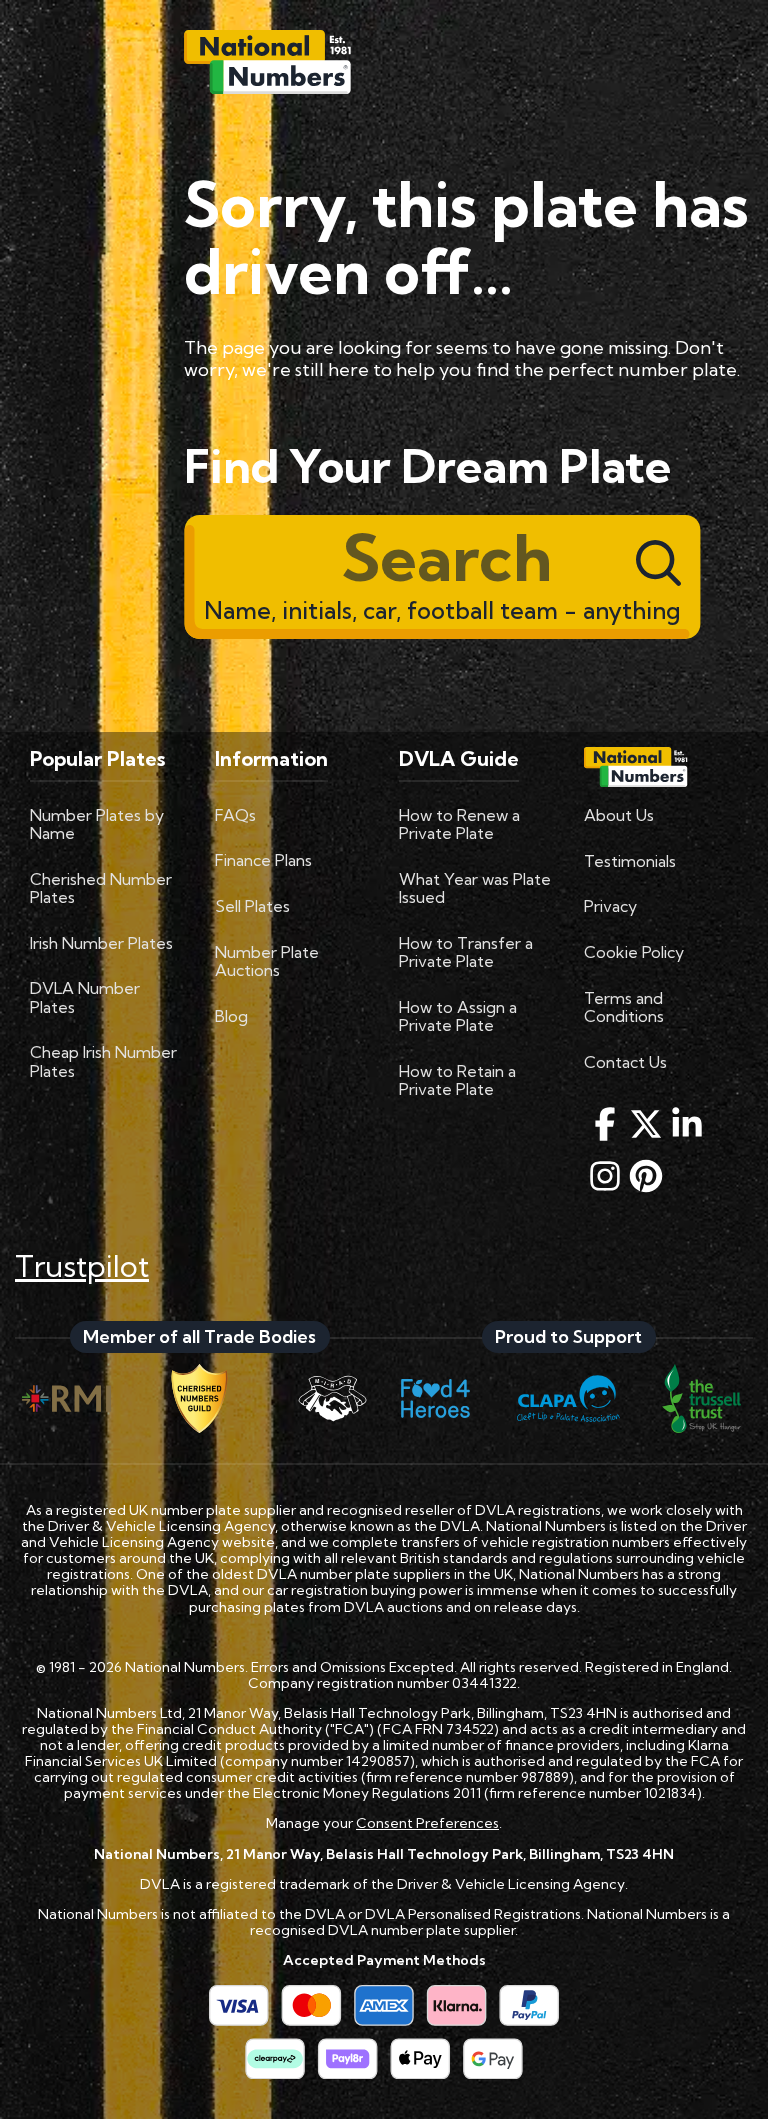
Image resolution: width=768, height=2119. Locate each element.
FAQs (235, 815)
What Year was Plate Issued (475, 888)
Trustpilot (82, 1266)
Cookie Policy (634, 952)
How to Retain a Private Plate (457, 1080)
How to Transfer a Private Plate (466, 952)
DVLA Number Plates (85, 997)
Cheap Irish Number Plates (103, 1061)
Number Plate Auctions (267, 961)
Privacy (610, 906)
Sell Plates (252, 906)
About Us (619, 815)
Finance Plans (263, 860)
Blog (231, 1016)
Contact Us (625, 1062)
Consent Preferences (427, 1823)
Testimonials (630, 861)
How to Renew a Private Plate (459, 824)
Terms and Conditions (624, 1007)
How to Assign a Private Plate (458, 1016)
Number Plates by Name (97, 824)
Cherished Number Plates (101, 888)
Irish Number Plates (101, 943)
